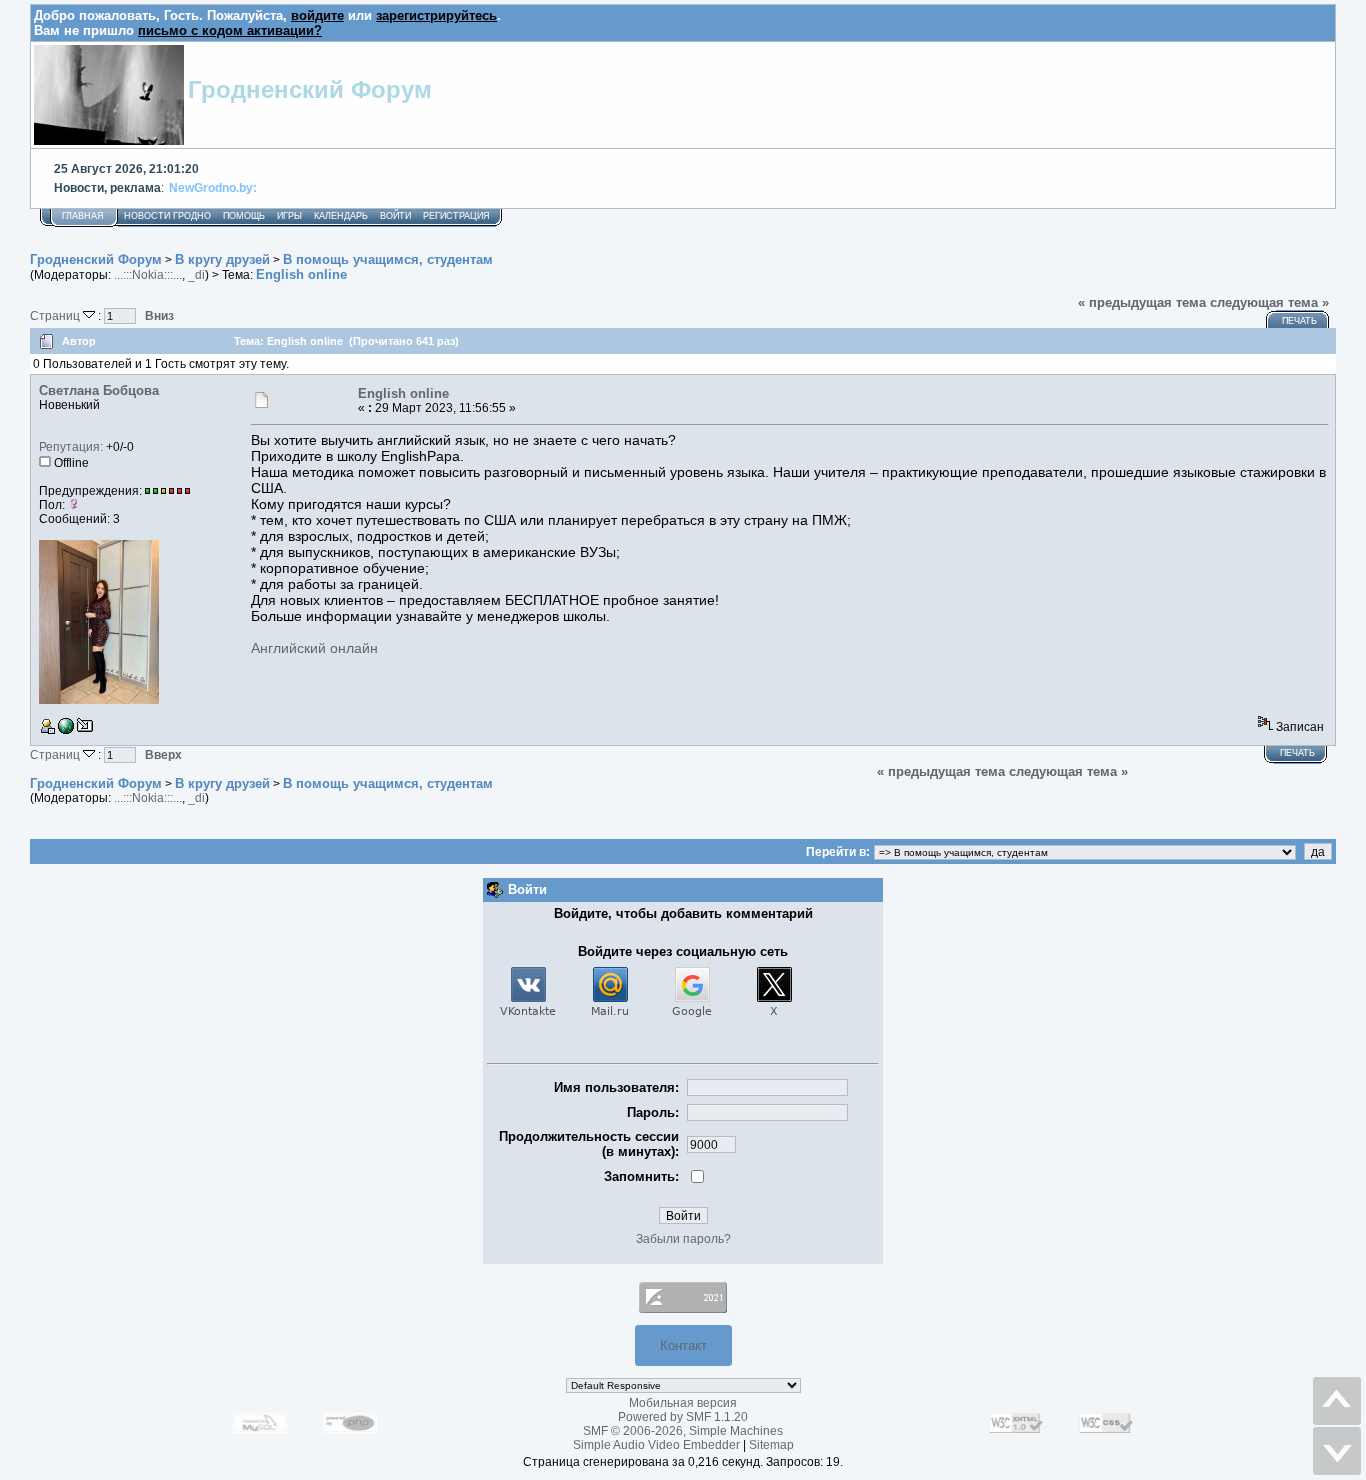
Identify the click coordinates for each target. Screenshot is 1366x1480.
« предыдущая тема (1142, 302)
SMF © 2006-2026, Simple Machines (683, 1431)
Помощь (244, 216)
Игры (289, 216)
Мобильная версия (683, 1403)
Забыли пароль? (683, 1239)
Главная (83, 216)
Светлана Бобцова (99, 390)
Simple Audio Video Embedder (656, 1445)
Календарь (341, 216)
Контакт (683, 1345)
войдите (317, 15)
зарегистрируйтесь (436, 15)
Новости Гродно (167, 216)
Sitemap (771, 1445)
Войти (395, 216)
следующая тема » (1269, 302)
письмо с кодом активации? (230, 30)
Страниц (56, 315)
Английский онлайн (314, 648)
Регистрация (456, 216)
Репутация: (71, 447)
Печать (1299, 321)
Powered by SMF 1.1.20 (683, 1417)
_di (196, 275)
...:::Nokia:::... (148, 275)
